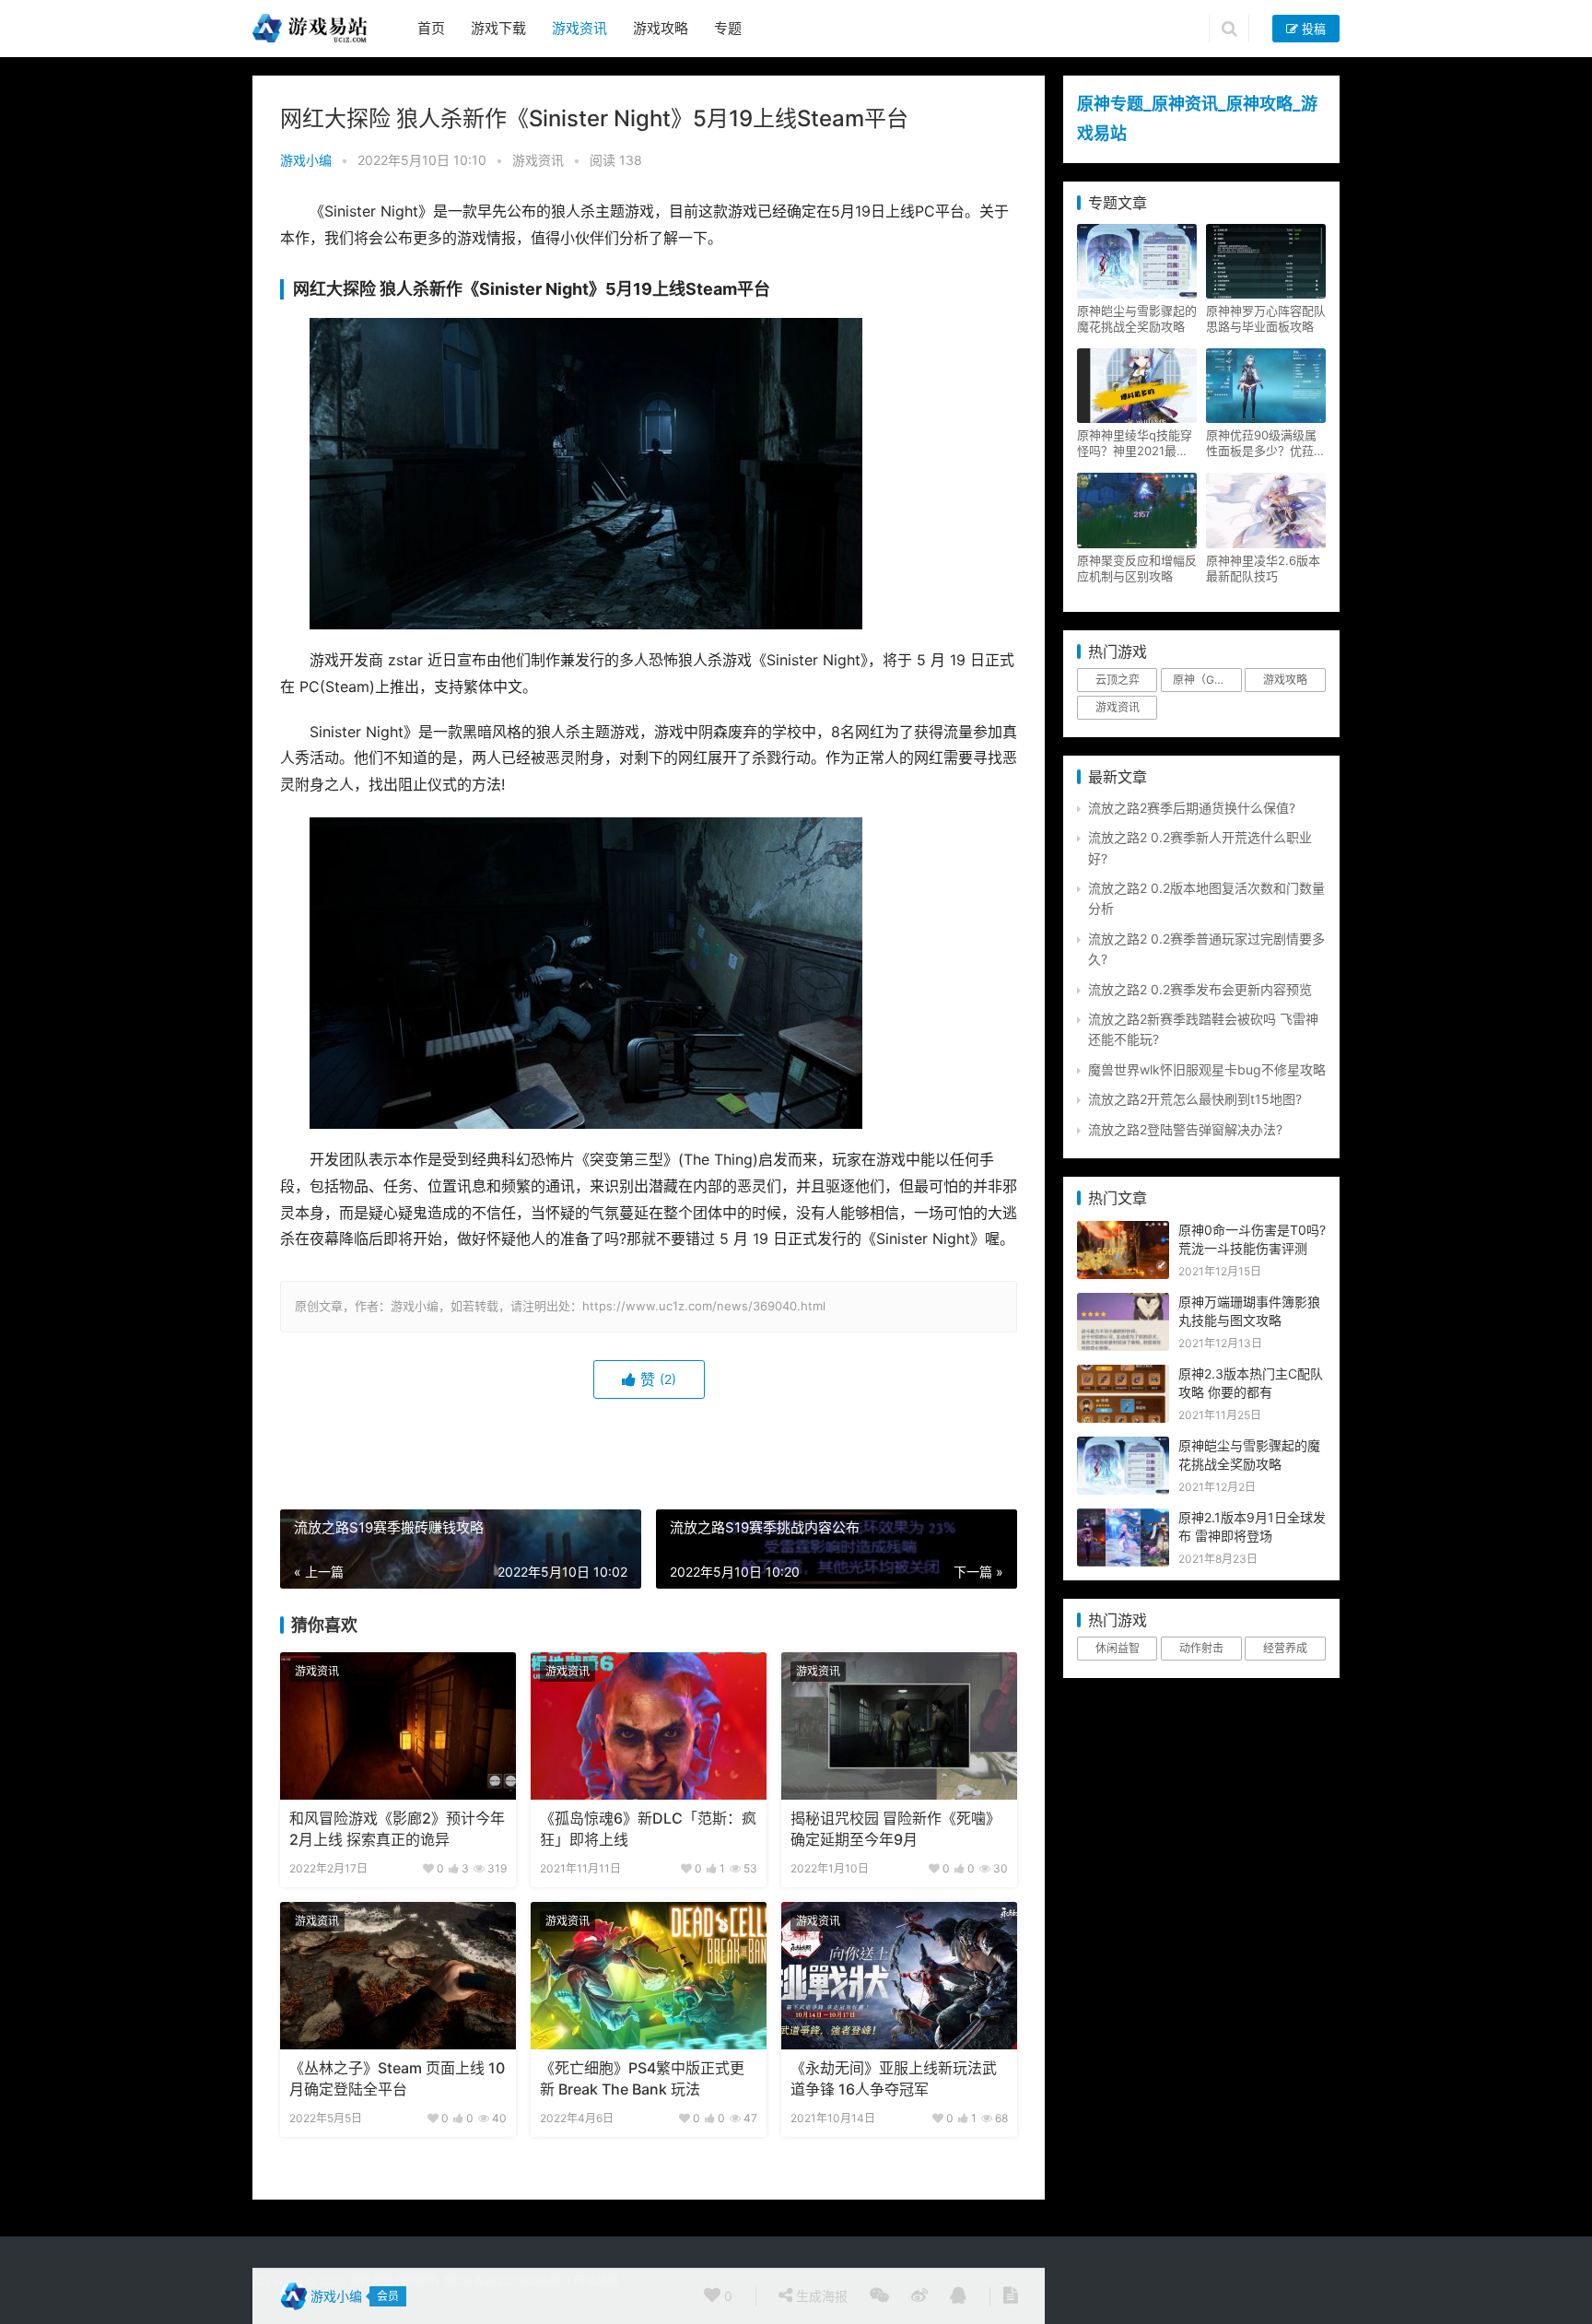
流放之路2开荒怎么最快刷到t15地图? (1195, 1099)
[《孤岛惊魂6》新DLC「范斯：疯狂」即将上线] (649, 1726)
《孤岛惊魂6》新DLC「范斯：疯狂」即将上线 (648, 1829)
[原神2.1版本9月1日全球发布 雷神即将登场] (1123, 1518)
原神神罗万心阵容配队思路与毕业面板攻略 (1266, 318)
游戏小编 (306, 160)
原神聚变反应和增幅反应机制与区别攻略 (1137, 568)
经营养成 (1285, 1648)
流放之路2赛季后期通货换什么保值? (1192, 808)
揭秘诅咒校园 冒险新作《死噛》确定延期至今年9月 (895, 1829)
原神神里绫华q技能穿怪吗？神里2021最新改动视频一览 (1135, 443)
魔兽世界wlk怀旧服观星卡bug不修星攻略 (1207, 1069)
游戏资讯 (579, 28)
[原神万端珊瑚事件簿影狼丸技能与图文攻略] (1123, 1303)
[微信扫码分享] (879, 2296)
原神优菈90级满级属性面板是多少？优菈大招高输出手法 (1266, 443)
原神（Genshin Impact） (1207, 680)
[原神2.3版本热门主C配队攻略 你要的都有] (1123, 1374)
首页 (431, 28)
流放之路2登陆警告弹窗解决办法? (1185, 1129)
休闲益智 (1118, 1648)
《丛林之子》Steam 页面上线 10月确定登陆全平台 (397, 2078)
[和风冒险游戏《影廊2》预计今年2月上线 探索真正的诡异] (398, 1726)
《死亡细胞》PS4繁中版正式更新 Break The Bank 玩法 (642, 2078)
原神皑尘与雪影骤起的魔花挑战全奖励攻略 (1137, 318)
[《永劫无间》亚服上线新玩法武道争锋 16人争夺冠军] (899, 1976)
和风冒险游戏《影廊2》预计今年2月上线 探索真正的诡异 (397, 1829)
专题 (728, 28)
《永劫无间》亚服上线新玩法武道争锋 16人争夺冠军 (894, 2078)
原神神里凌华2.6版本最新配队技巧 (1263, 568)
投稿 (1312, 29)
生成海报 (820, 2296)
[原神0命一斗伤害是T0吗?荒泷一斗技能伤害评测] (1123, 1231)
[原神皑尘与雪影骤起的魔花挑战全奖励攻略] (1123, 1446)
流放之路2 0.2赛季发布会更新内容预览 (1200, 989)
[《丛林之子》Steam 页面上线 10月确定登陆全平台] (398, 1976)
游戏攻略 (661, 28)
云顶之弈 (1118, 680)
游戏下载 (498, 28)
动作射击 (1201, 1648)
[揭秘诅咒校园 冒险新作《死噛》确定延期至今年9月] (899, 1726)
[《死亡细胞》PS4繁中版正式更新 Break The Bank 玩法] (649, 1976)
